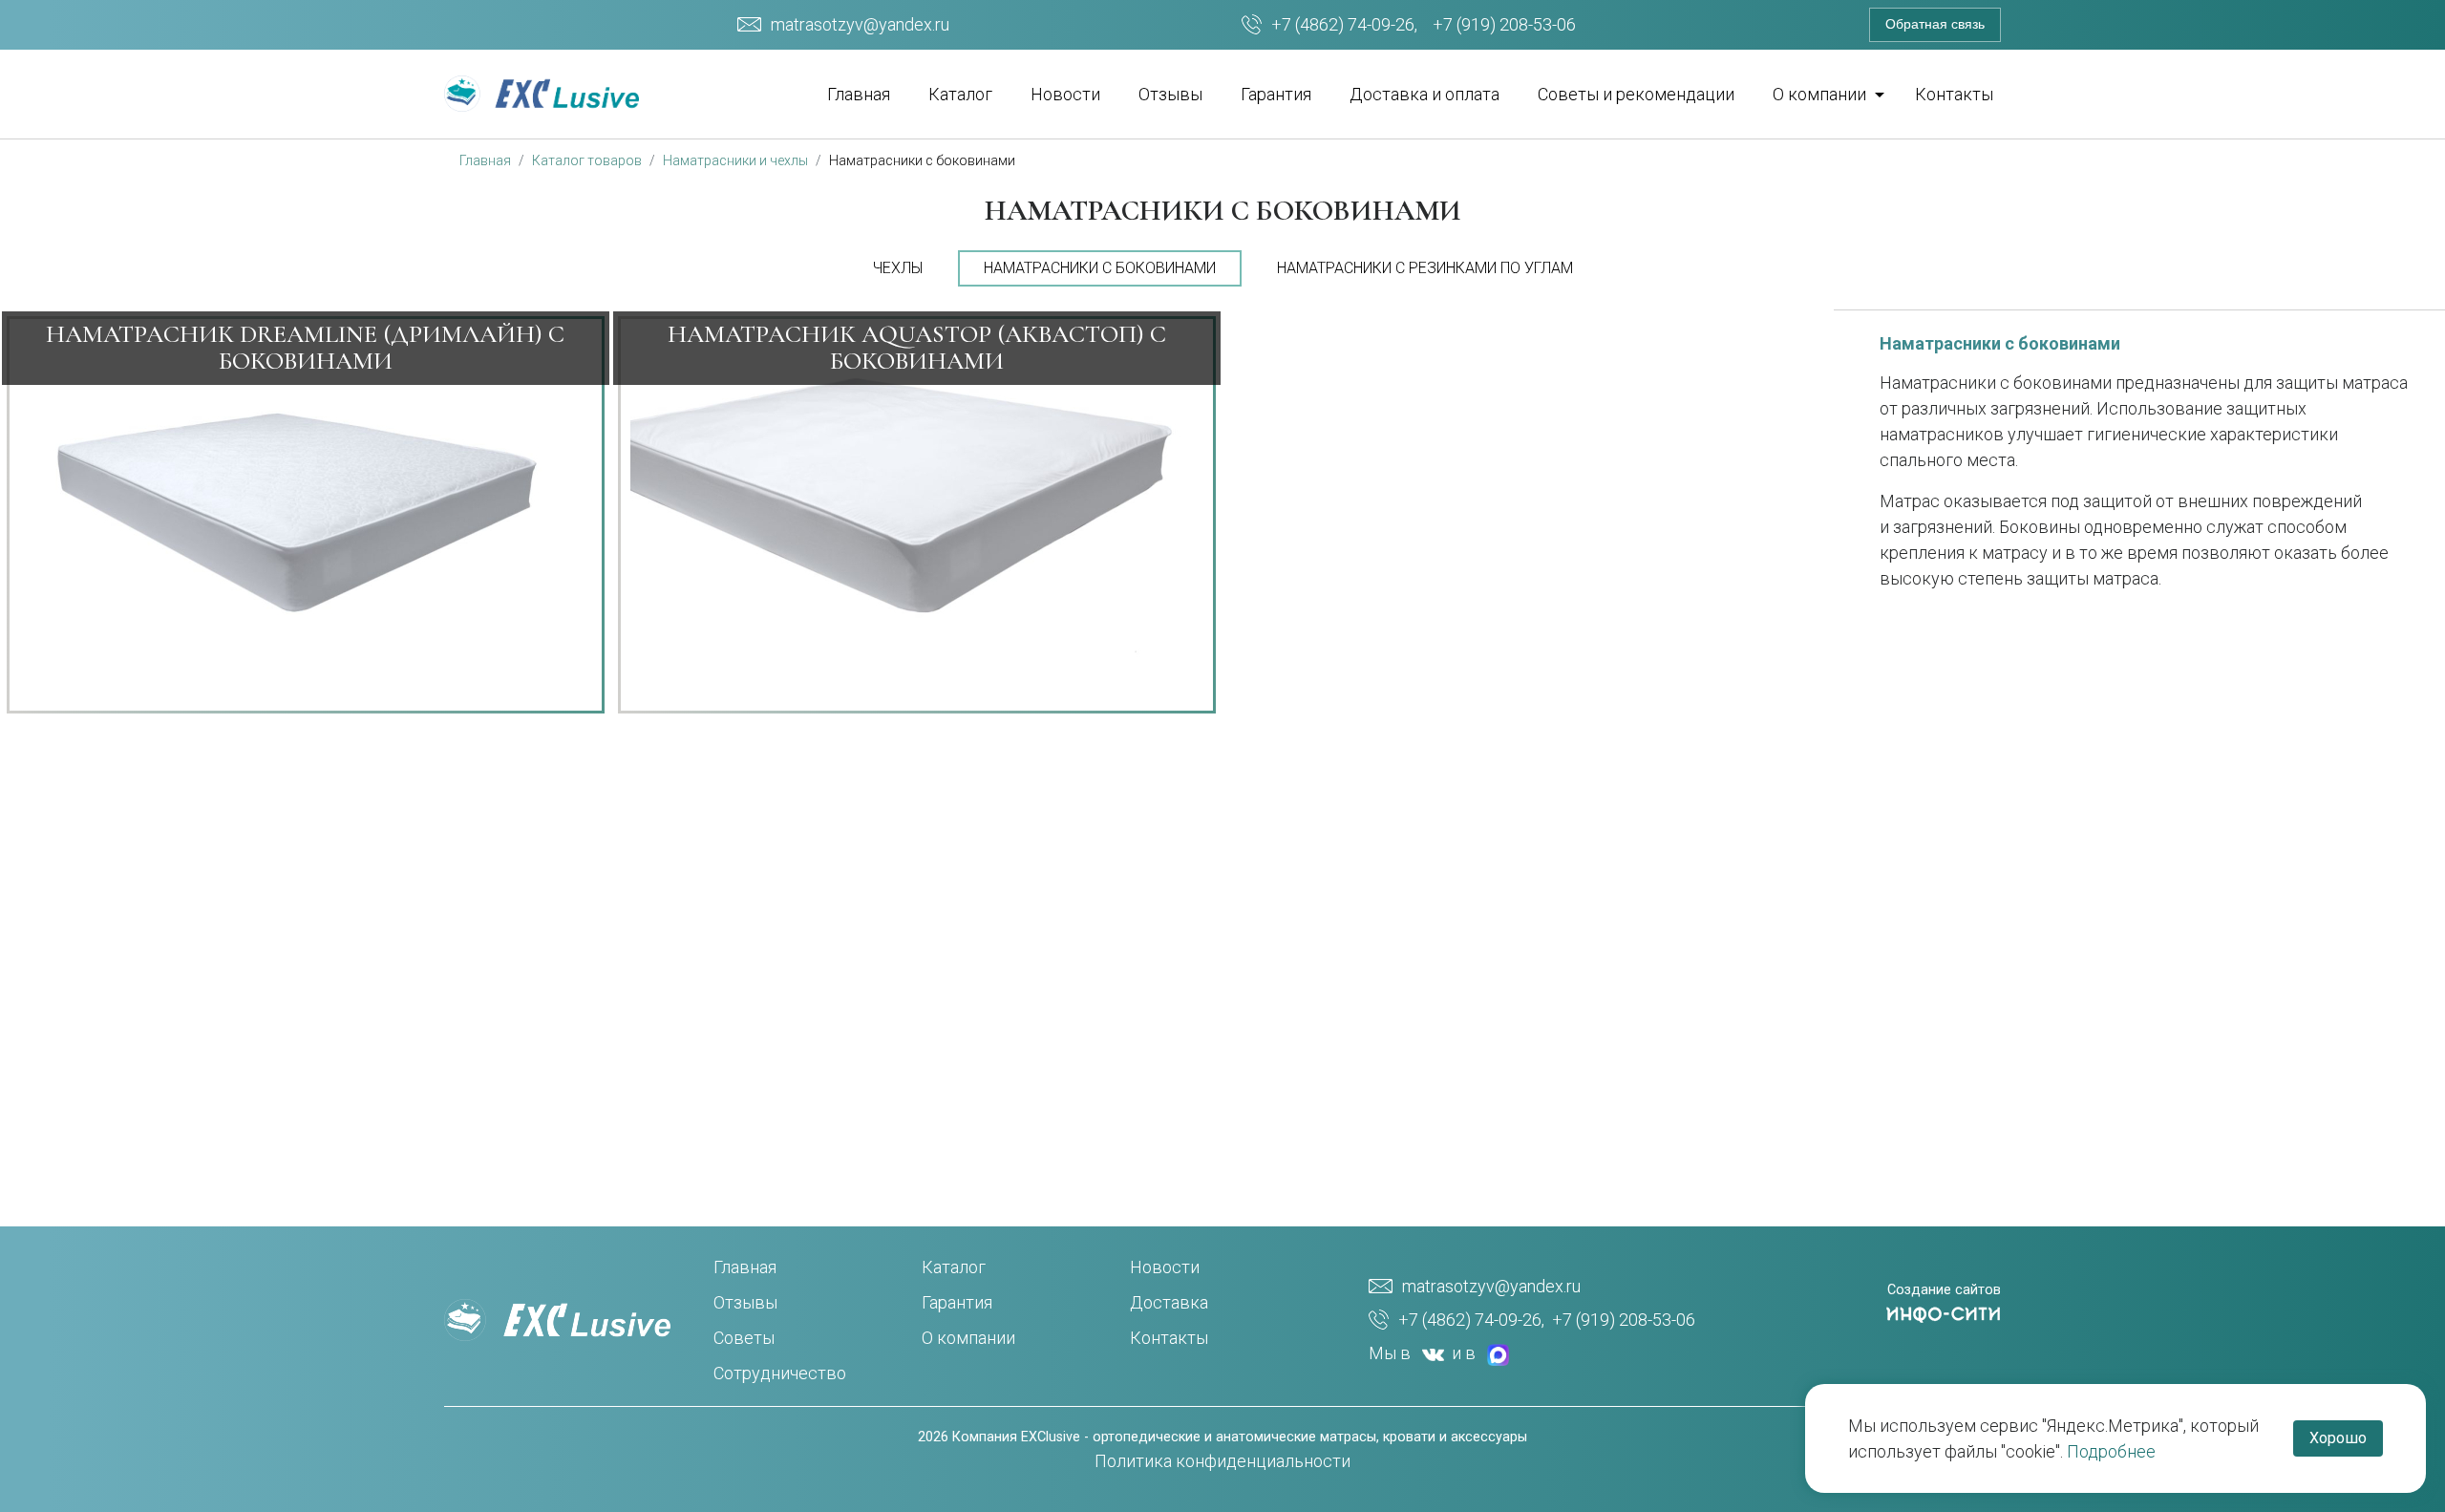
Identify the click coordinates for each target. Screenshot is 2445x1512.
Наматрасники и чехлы (735, 160)
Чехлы (898, 268)
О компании (968, 1338)
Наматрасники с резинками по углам (1425, 268)
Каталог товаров (587, 160)
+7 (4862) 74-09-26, (1344, 24)
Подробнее (2111, 1451)
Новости (1065, 94)
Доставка (1169, 1302)
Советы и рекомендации (1636, 94)
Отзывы (1170, 94)
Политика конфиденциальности (1222, 1461)
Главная (859, 94)
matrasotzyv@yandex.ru (860, 24)
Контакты (1954, 94)
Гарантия (1276, 94)
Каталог (960, 94)
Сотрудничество (780, 1373)
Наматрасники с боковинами (922, 160)
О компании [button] (1821, 94)
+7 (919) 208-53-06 (1504, 24)
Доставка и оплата (1424, 94)
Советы (744, 1338)
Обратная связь (1935, 24)
